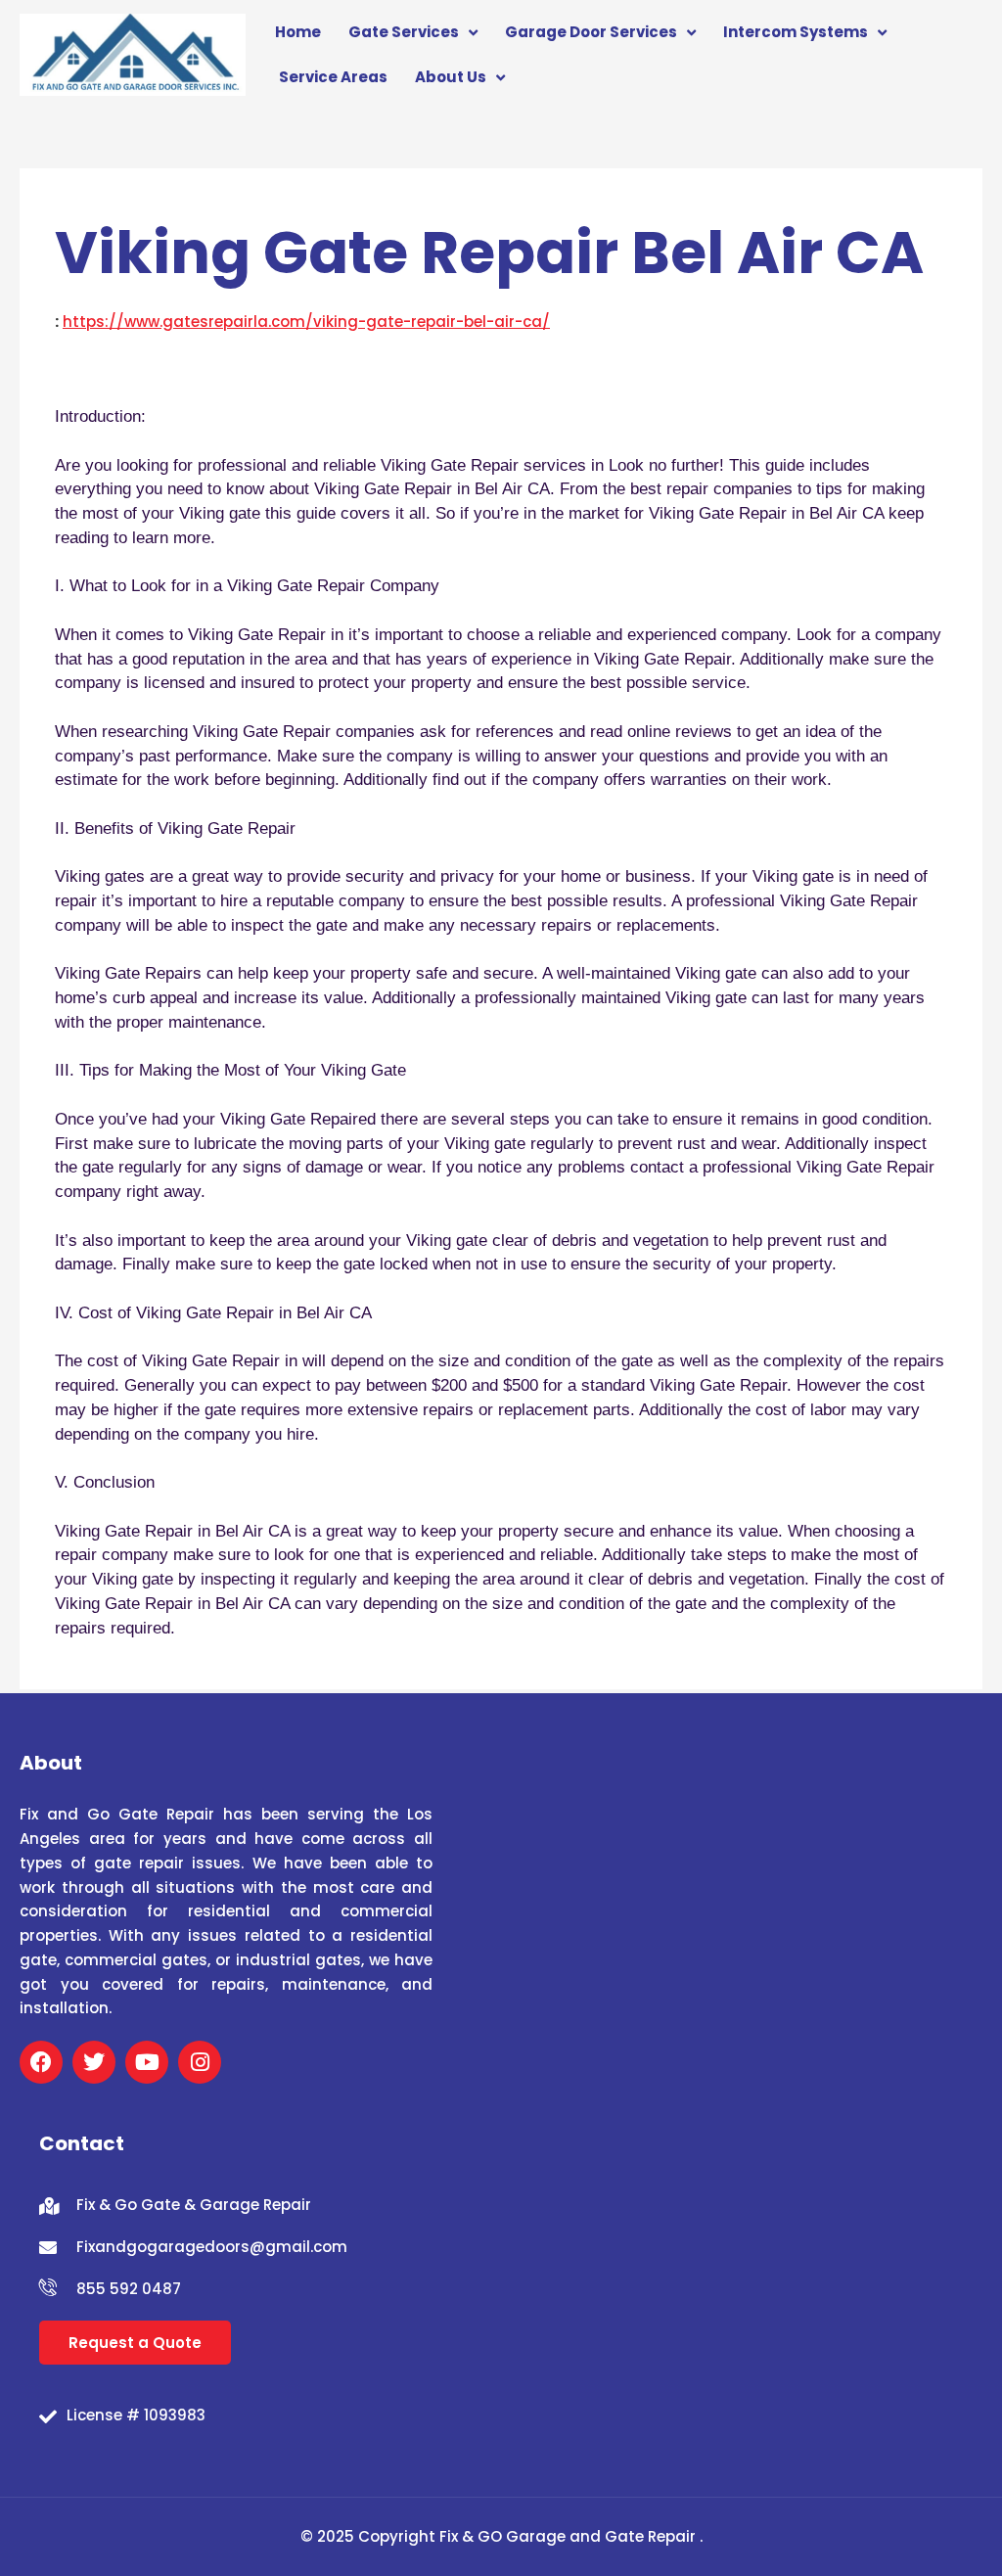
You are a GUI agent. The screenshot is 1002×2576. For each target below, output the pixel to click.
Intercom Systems (796, 32)
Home (298, 32)
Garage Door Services (591, 32)
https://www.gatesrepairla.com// (306, 322)
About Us (451, 77)
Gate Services (404, 32)
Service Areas (333, 77)
